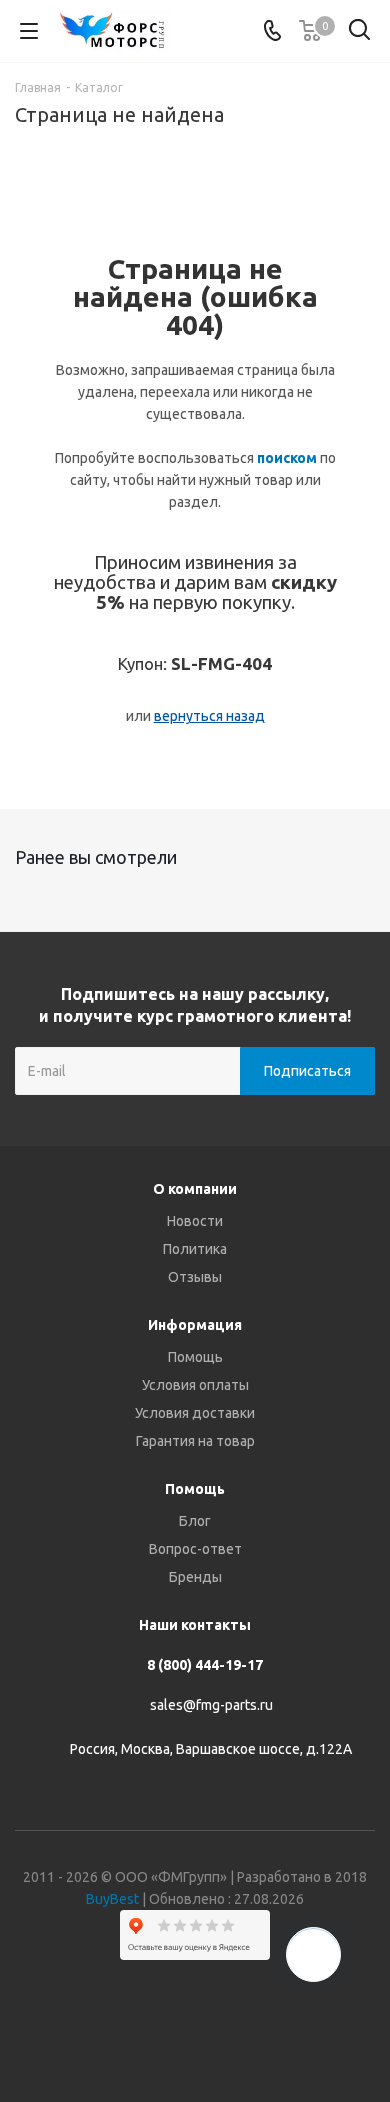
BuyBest (112, 1899)
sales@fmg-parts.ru (211, 1705)
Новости (195, 1221)
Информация (195, 1325)
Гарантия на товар (195, 1441)
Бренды (195, 1577)
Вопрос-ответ (195, 1549)
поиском (287, 458)
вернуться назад (209, 716)
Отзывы (195, 1277)
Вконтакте (120, 2031)
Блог (195, 1521)
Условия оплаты (195, 1385)
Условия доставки (195, 1413)
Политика (195, 1249)
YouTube (220, 2031)
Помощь (195, 1357)
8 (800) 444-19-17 (205, 1665)
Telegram (170, 2031)
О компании (195, 1189)
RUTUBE (270, 2031)
